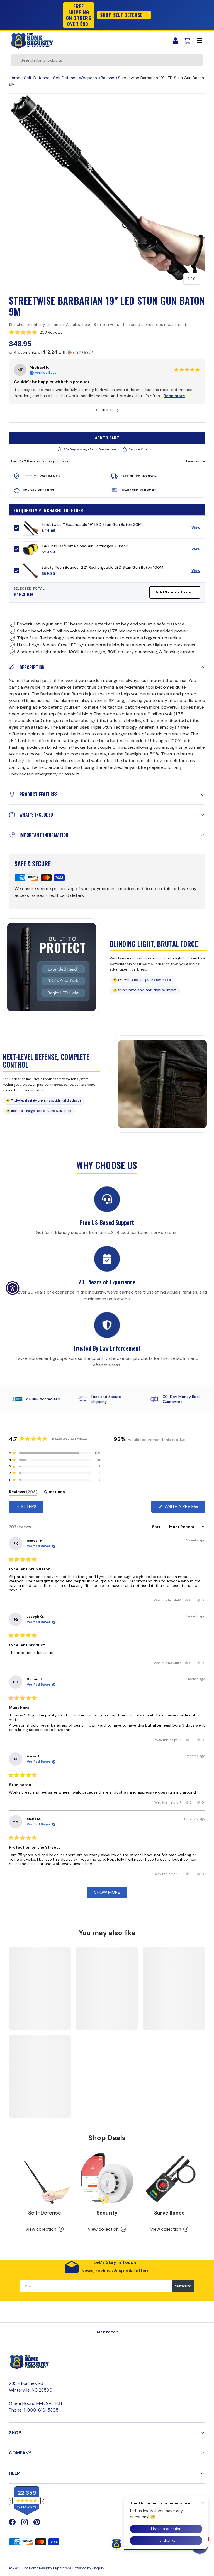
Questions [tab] (54, 1487)
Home (15, 78)
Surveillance (169, 2206)
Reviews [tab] (23, 1487)
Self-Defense (37, 78)
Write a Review (183, 1502)
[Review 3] (111, 404)
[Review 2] (107, 404)
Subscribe (183, 2280)
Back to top (107, 2326)
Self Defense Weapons (75, 78)
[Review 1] (104, 404)
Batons (107, 78)
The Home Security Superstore (47, 2562)
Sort (157, 1521)
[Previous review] (96, 404)
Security (107, 2206)
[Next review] (118, 404)
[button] (107, 332)
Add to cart (107, 431)
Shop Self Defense (121, 15)
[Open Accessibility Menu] (13, 1288)
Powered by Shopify (88, 2562)
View (198, 523)
